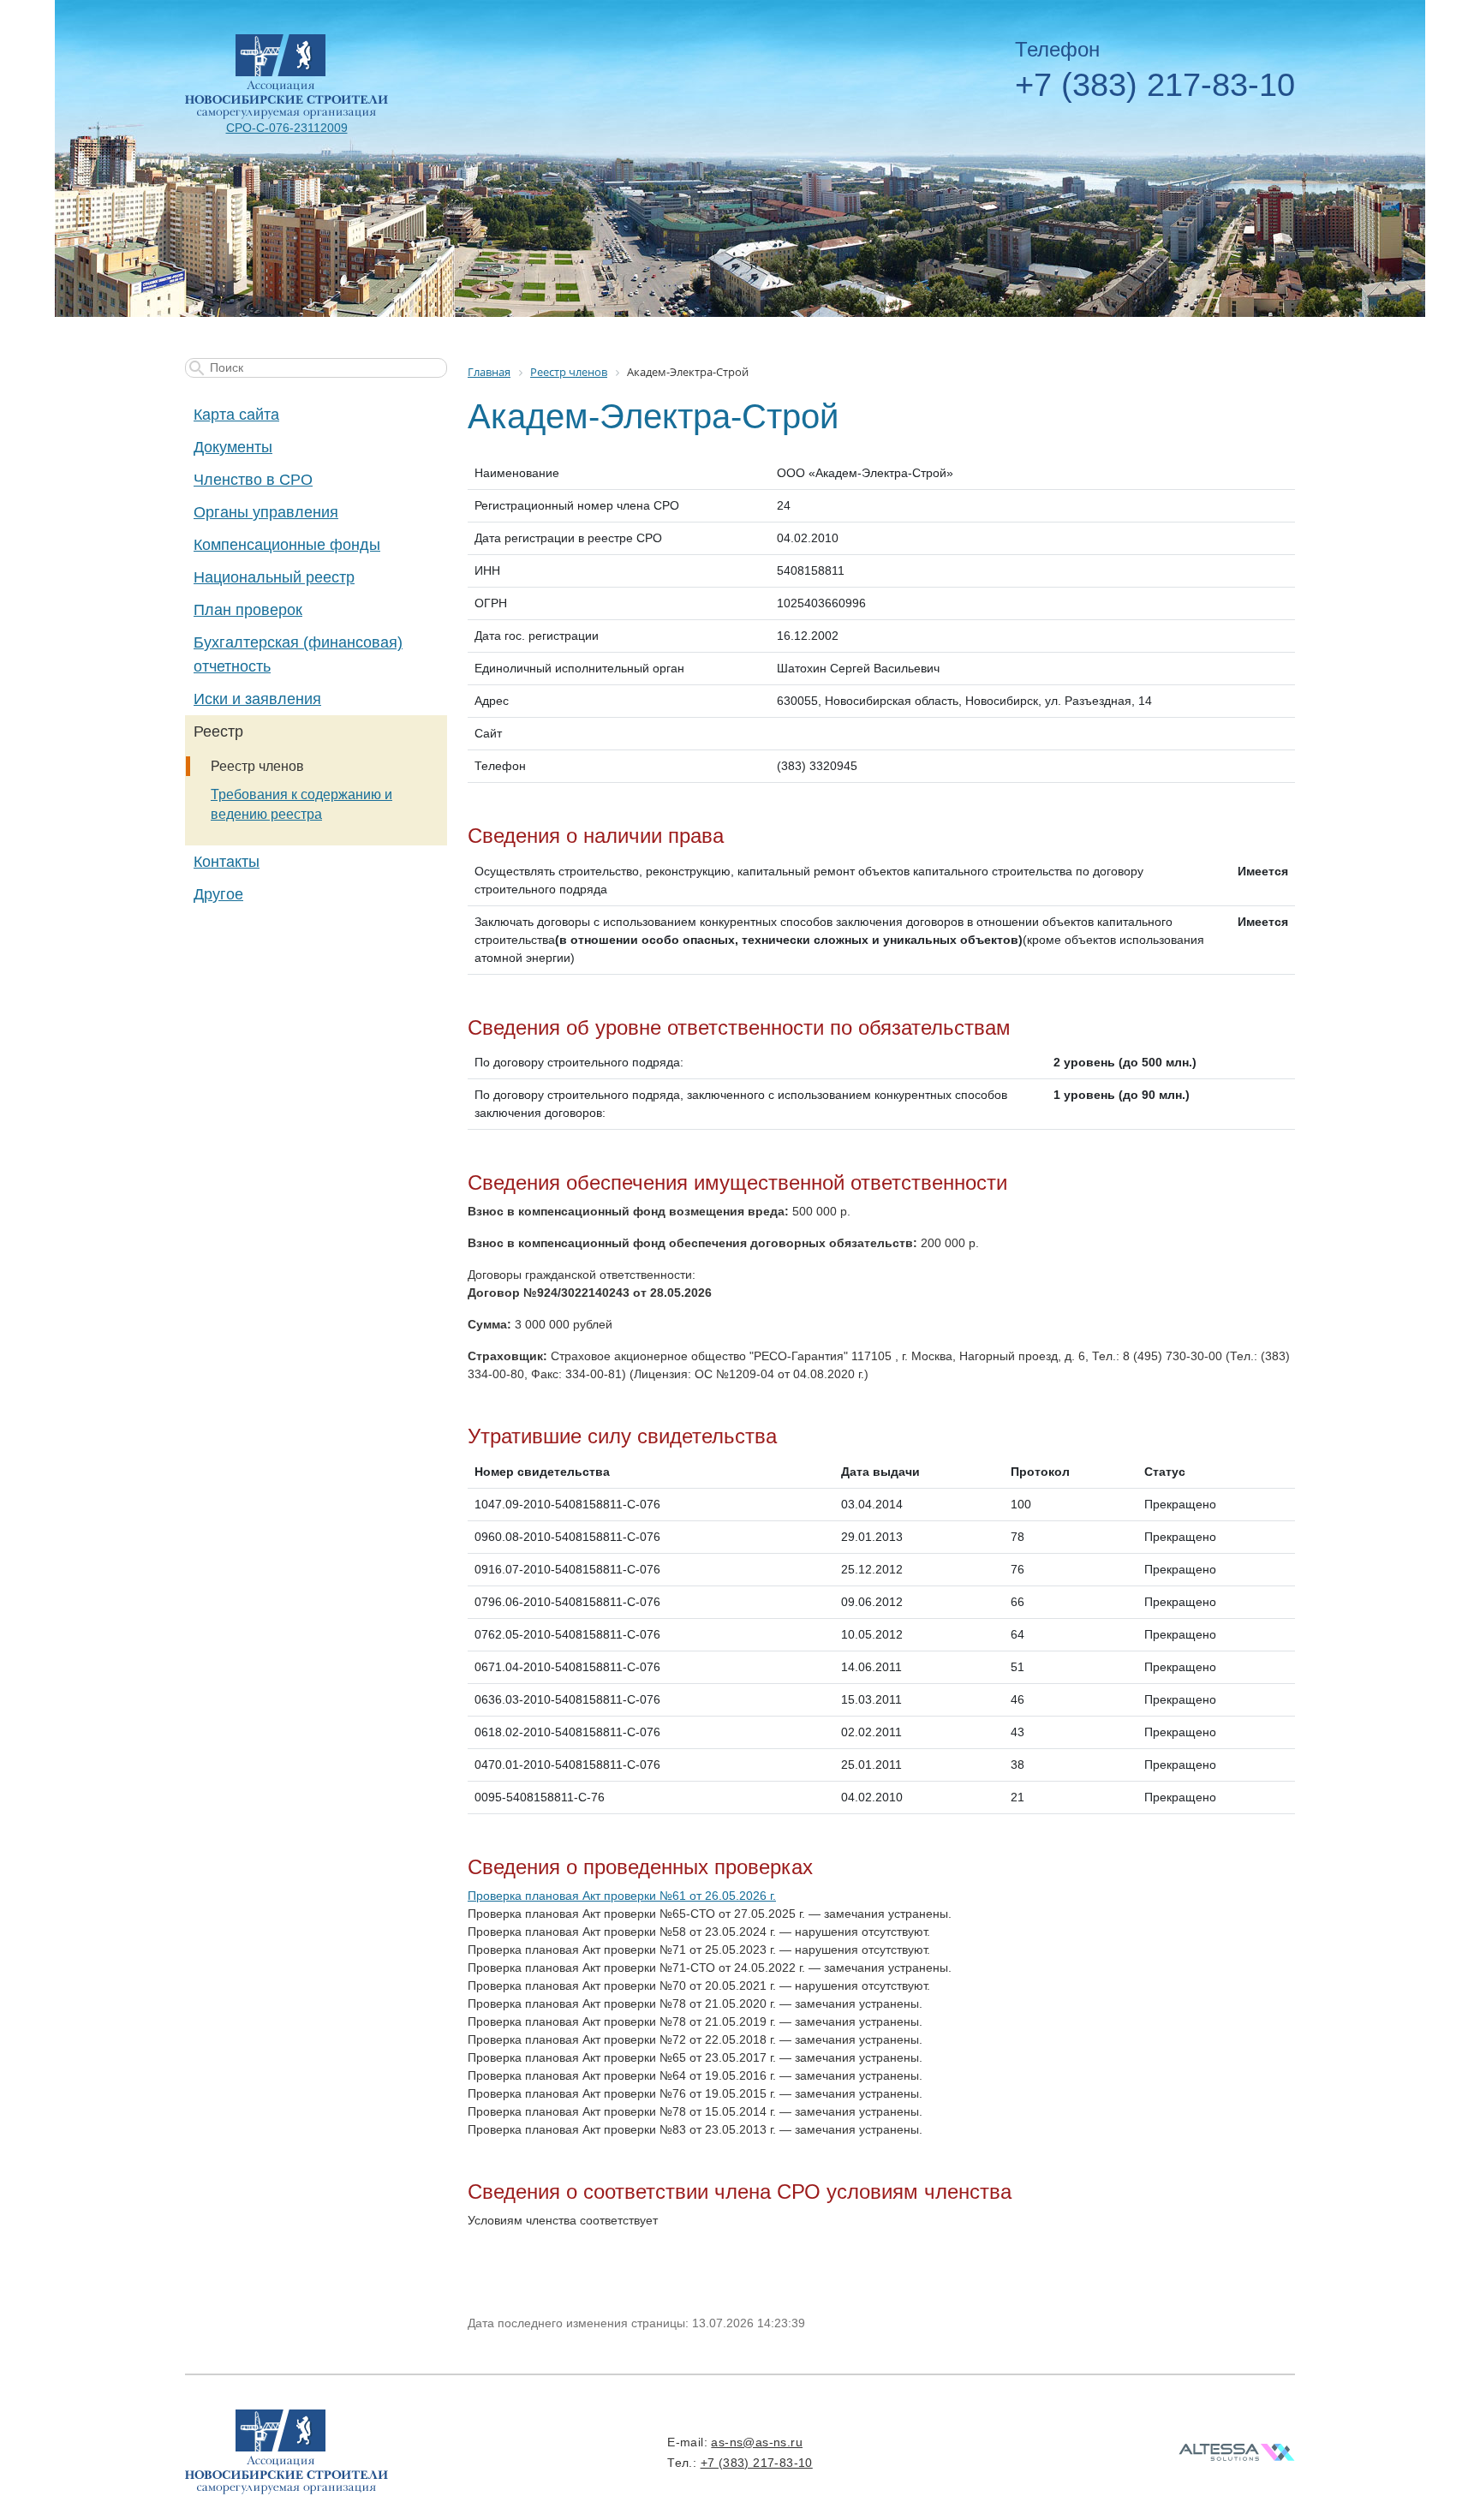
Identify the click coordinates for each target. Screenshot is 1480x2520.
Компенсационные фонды (287, 545)
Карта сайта (236, 415)
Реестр (218, 732)
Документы (233, 447)
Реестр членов (257, 766)
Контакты (227, 862)
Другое (218, 894)
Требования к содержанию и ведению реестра (301, 804)
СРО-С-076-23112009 (287, 128)
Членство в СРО (253, 480)
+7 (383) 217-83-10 (1155, 85)
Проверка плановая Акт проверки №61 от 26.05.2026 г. (622, 1896)
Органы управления (266, 512)
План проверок (248, 610)
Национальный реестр (274, 577)
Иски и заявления (257, 699)
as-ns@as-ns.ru (757, 2442)
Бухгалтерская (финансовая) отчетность (298, 654)
